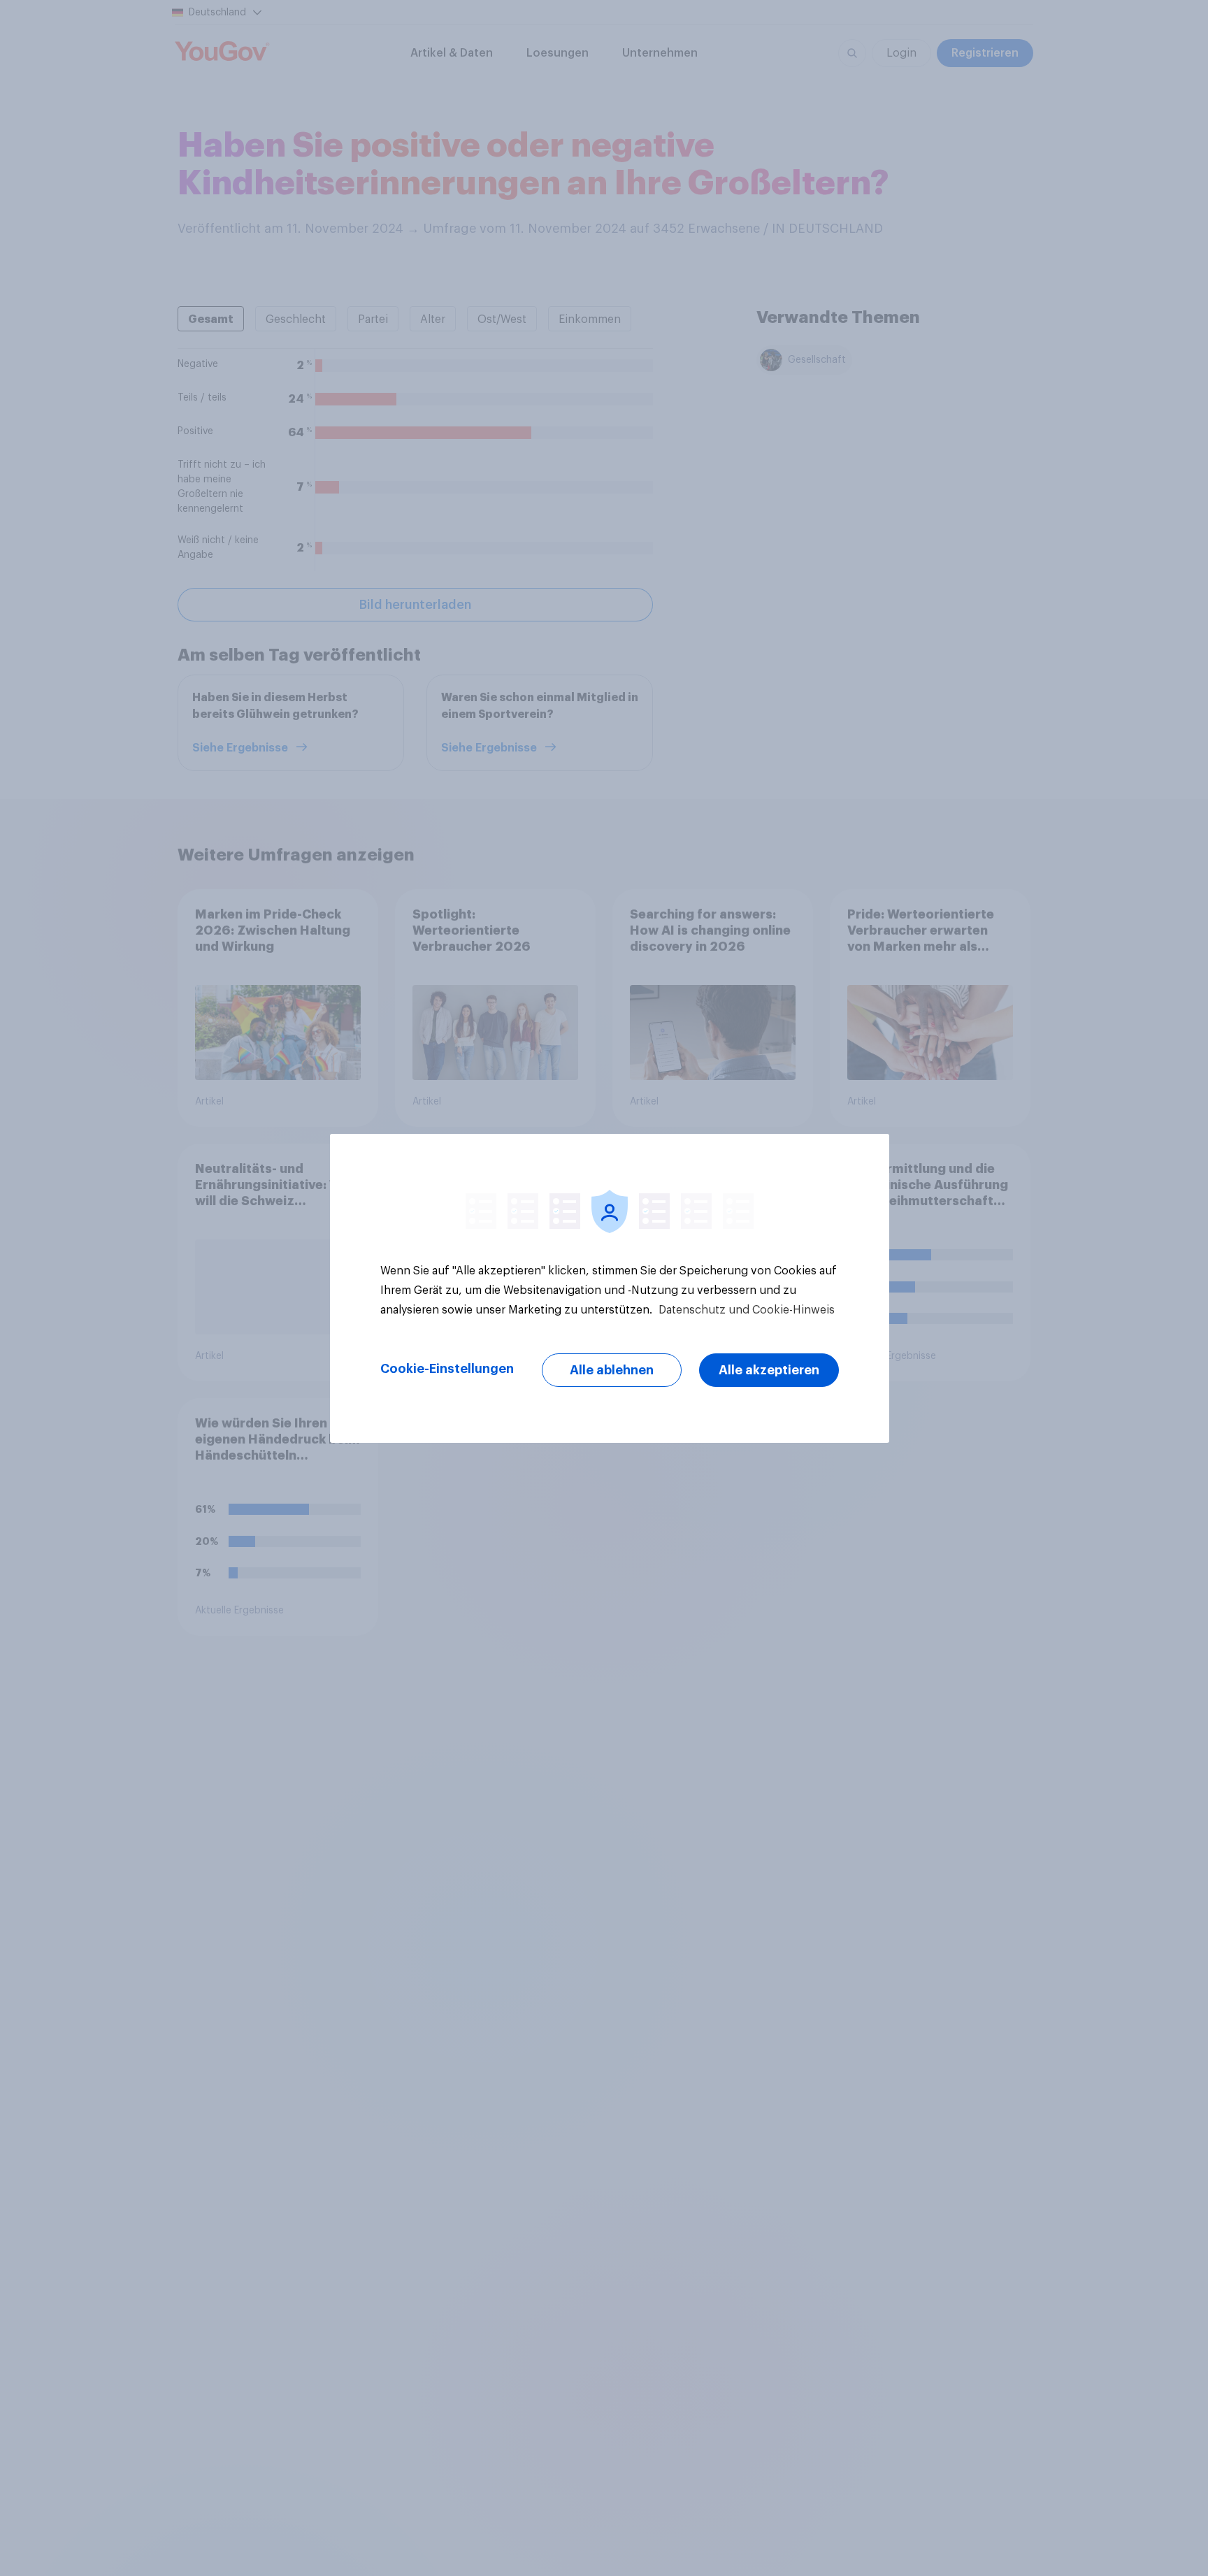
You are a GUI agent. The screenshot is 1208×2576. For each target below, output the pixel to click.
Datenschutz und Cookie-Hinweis (745, 1310)
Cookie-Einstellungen (447, 1369)
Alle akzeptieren (769, 1370)
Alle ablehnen (612, 1370)
